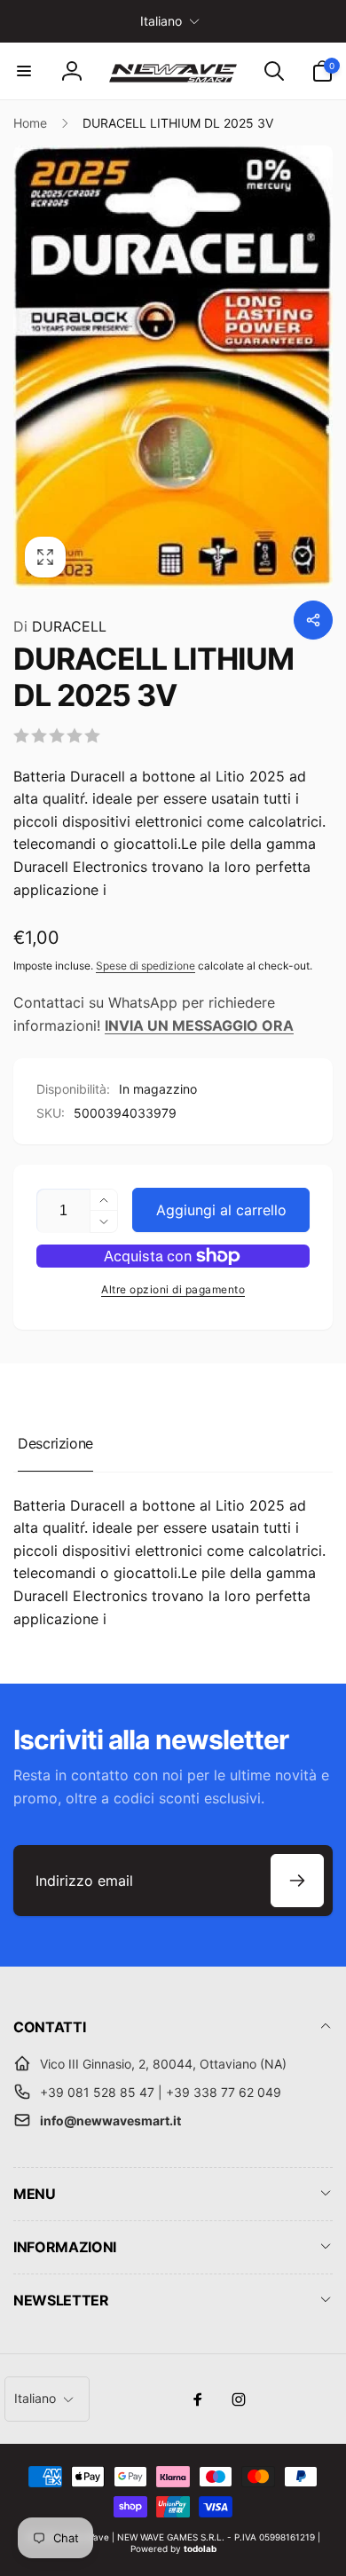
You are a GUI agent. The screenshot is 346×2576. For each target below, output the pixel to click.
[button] (24, 71)
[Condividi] (313, 620)
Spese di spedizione (145, 966)
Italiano (161, 21)
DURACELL (60, 626)
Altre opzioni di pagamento (173, 1289)
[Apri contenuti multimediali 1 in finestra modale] (173, 367)
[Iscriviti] (297, 1881)
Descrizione (55, 1443)
